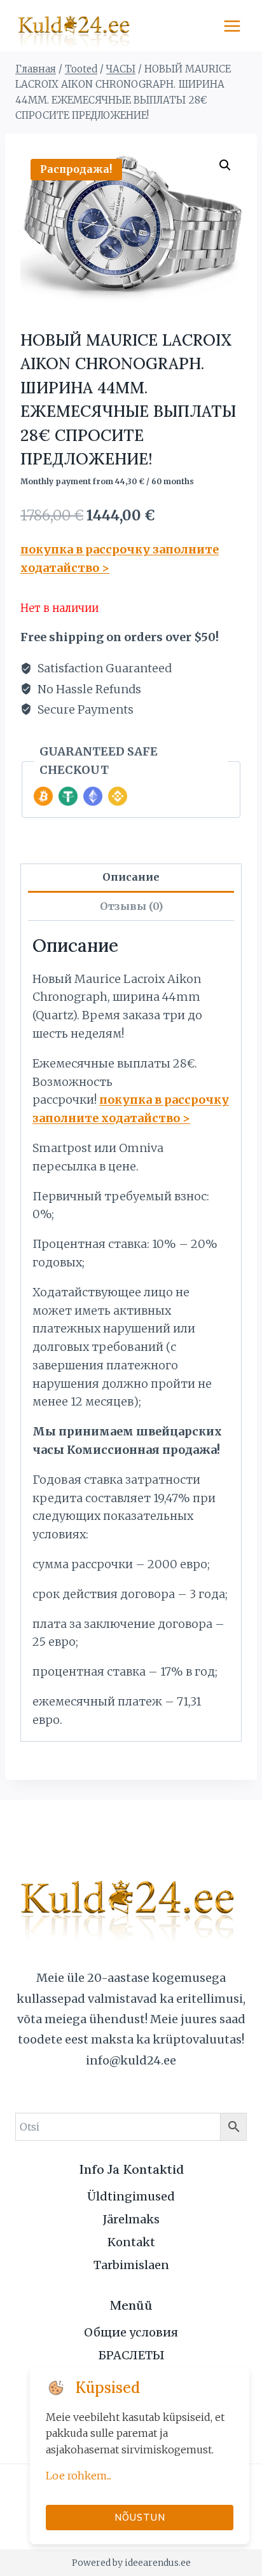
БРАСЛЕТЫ (131, 2355)
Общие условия (131, 2332)
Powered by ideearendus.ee (131, 2563)
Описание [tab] (131, 877)
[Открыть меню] (232, 26)
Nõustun (140, 2517)
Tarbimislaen (131, 2265)
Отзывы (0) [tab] (131, 906)
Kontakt (131, 2242)
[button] (225, 165)
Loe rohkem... (79, 2476)
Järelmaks (131, 2219)
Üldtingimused (131, 2196)
